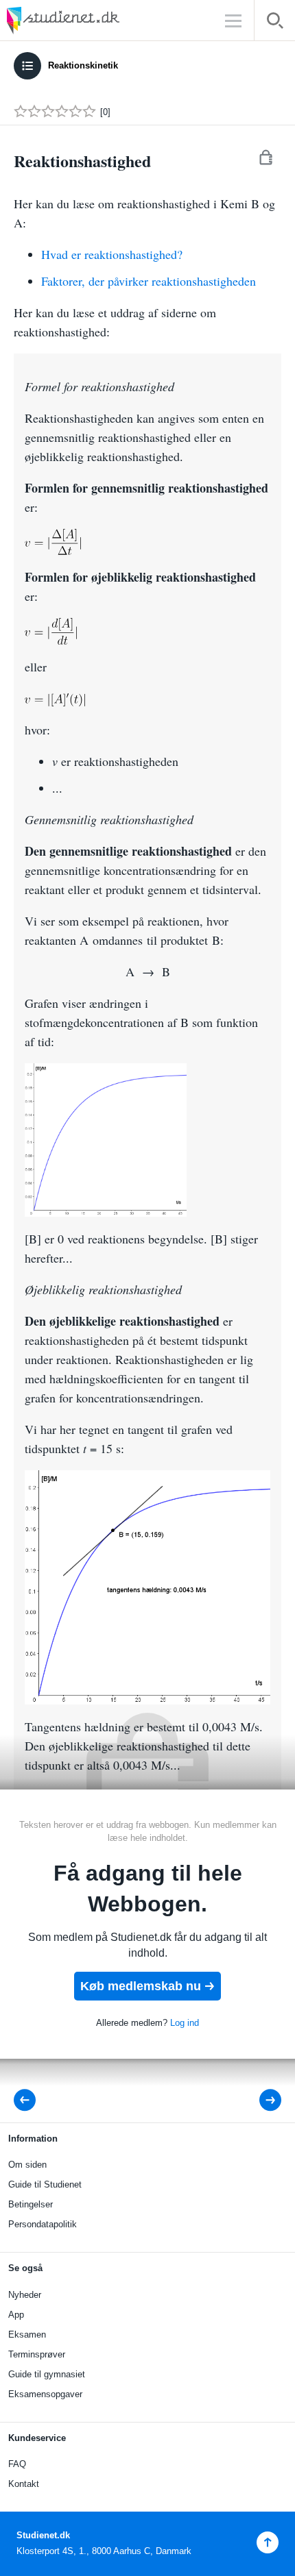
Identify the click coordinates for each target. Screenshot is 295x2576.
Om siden (27, 2165)
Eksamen (27, 2334)
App (16, 2315)
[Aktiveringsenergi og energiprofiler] (29, 2100)
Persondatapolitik (43, 2224)
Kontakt (24, 2484)
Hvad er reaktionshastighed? (112, 254)
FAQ (17, 2464)
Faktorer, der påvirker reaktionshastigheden (149, 281)
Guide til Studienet (45, 2184)
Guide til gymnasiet (47, 2374)
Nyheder (25, 2295)
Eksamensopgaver (45, 2394)
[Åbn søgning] (275, 23)
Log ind (185, 2023)
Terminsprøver (37, 2354)
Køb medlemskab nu (141, 1986)
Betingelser (31, 2204)
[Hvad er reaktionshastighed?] (261, 2100)
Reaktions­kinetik (83, 65)
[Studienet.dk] (96, 20)
